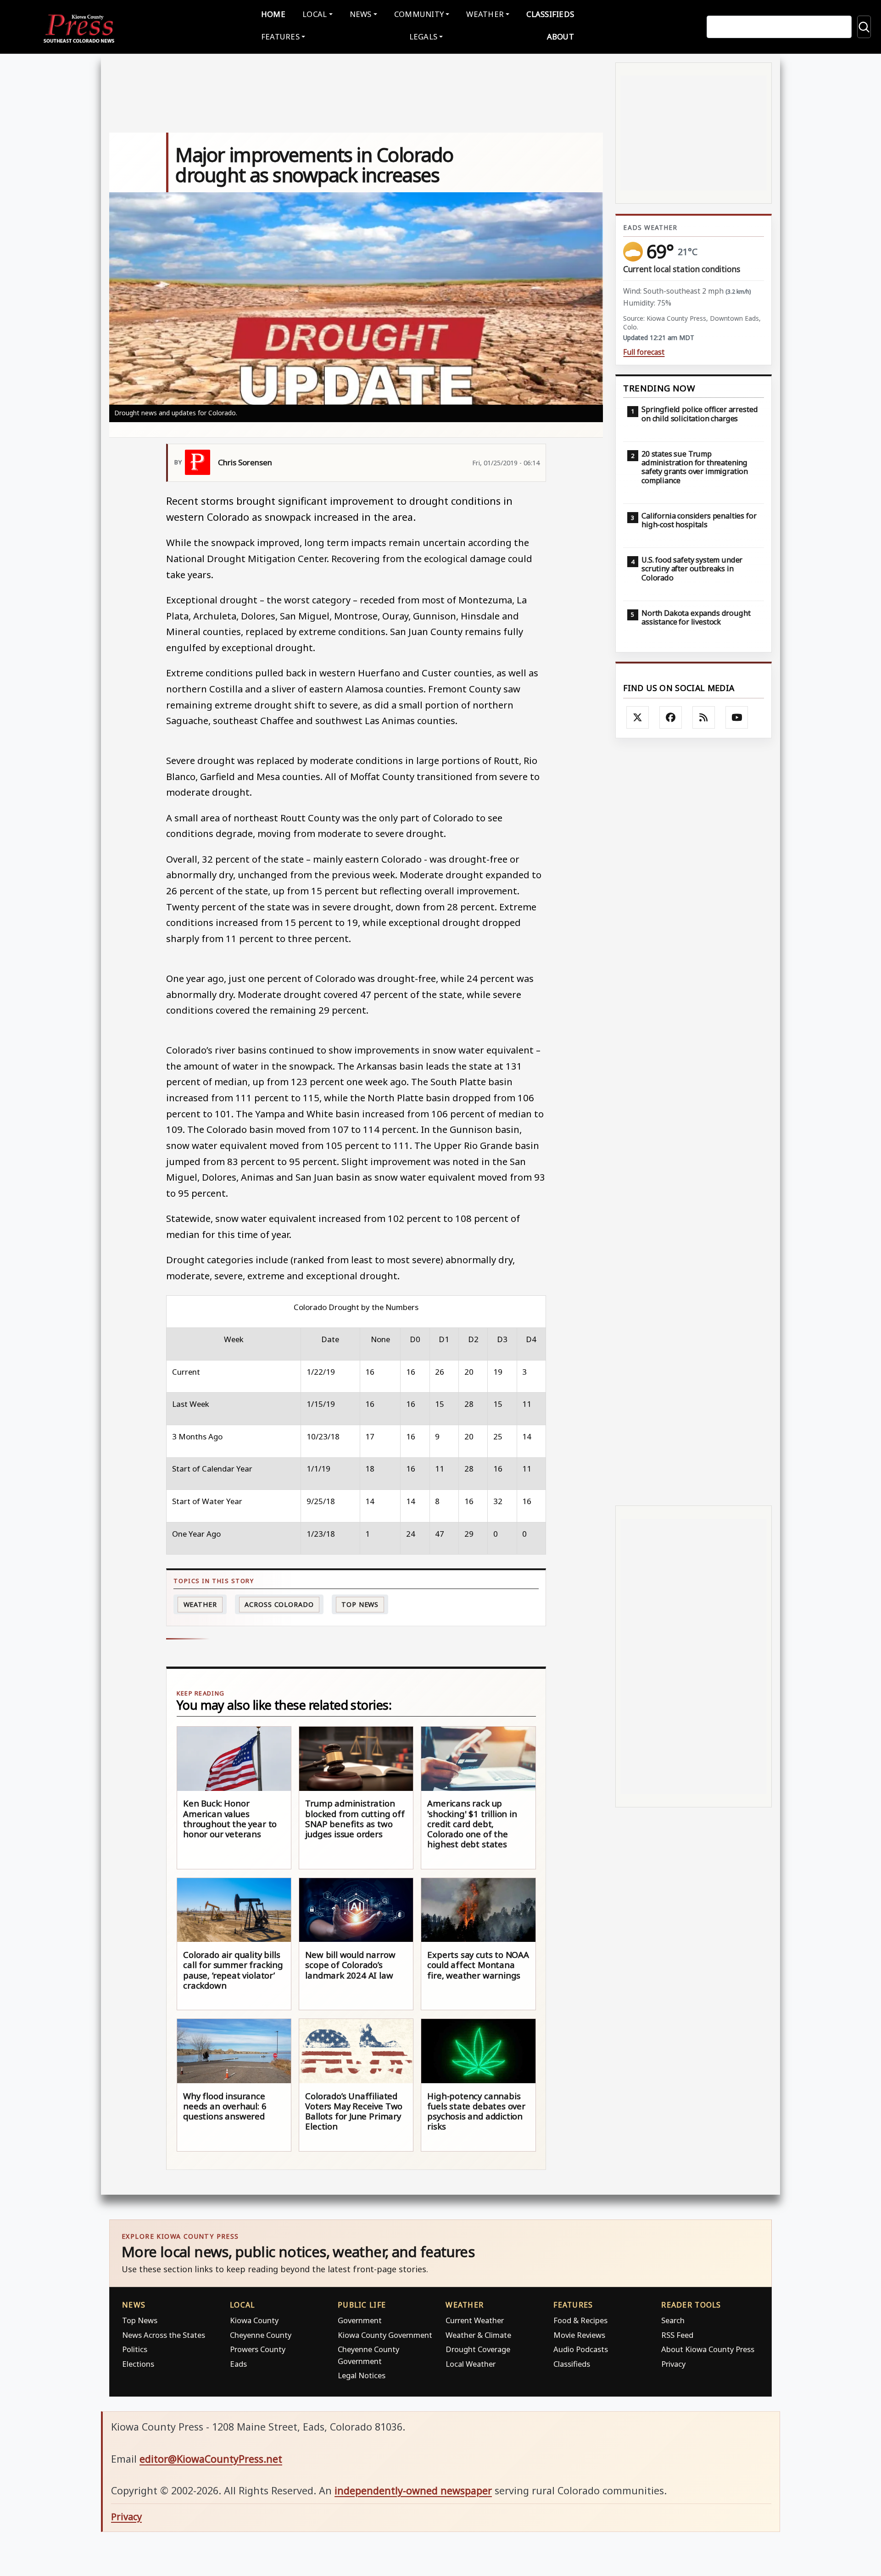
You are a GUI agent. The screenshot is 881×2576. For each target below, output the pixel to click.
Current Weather (475, 2320)
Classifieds (550, 14)
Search (673, 2320)
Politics (135, 2349)
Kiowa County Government (385, 2335)
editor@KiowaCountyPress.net (211, 2459)
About (560, 36)
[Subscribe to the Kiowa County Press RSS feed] (704, 718)
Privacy (673, 2364)
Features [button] (280, 36)
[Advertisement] (694, 1122)
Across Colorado (279, 1604)
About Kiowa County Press (708, 2349)
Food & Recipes (580, 2320)
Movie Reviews (579, 2335)
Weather (200, 1604)
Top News (360, 1604)
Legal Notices (362, 2375)
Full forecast (644, 352)
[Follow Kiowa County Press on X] (638, 718)
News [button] (361, 14)
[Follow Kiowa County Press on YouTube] (737, 718)
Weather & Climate (478, 2335)
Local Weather (471, 2364)
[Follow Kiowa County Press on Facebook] (671, 718)
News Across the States (164, 2335)
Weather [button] (485, 14)
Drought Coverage (478, 2349)
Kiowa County (254, 2320)
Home (273, 14)
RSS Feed (677, 2335)
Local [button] (315, 14)
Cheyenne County (261, 2335)
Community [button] (419, 14)
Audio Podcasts (581, 2349)
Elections (138, 2364)
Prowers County (258, 2349)
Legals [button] (424, 36)
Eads (238, 2364)
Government (360, 2320)
